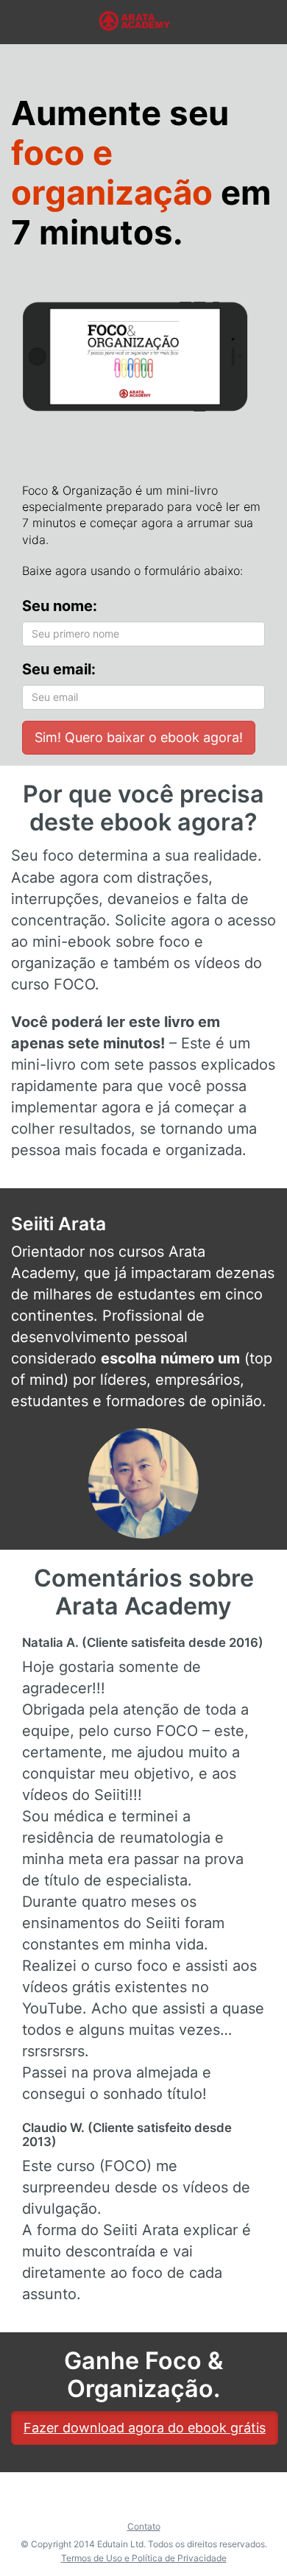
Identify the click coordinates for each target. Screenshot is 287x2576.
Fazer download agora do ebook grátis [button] (145, 2428)
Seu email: (59, 669)
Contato (144, 2526)
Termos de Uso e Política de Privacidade (144, 2558)
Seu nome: (60, 606)
